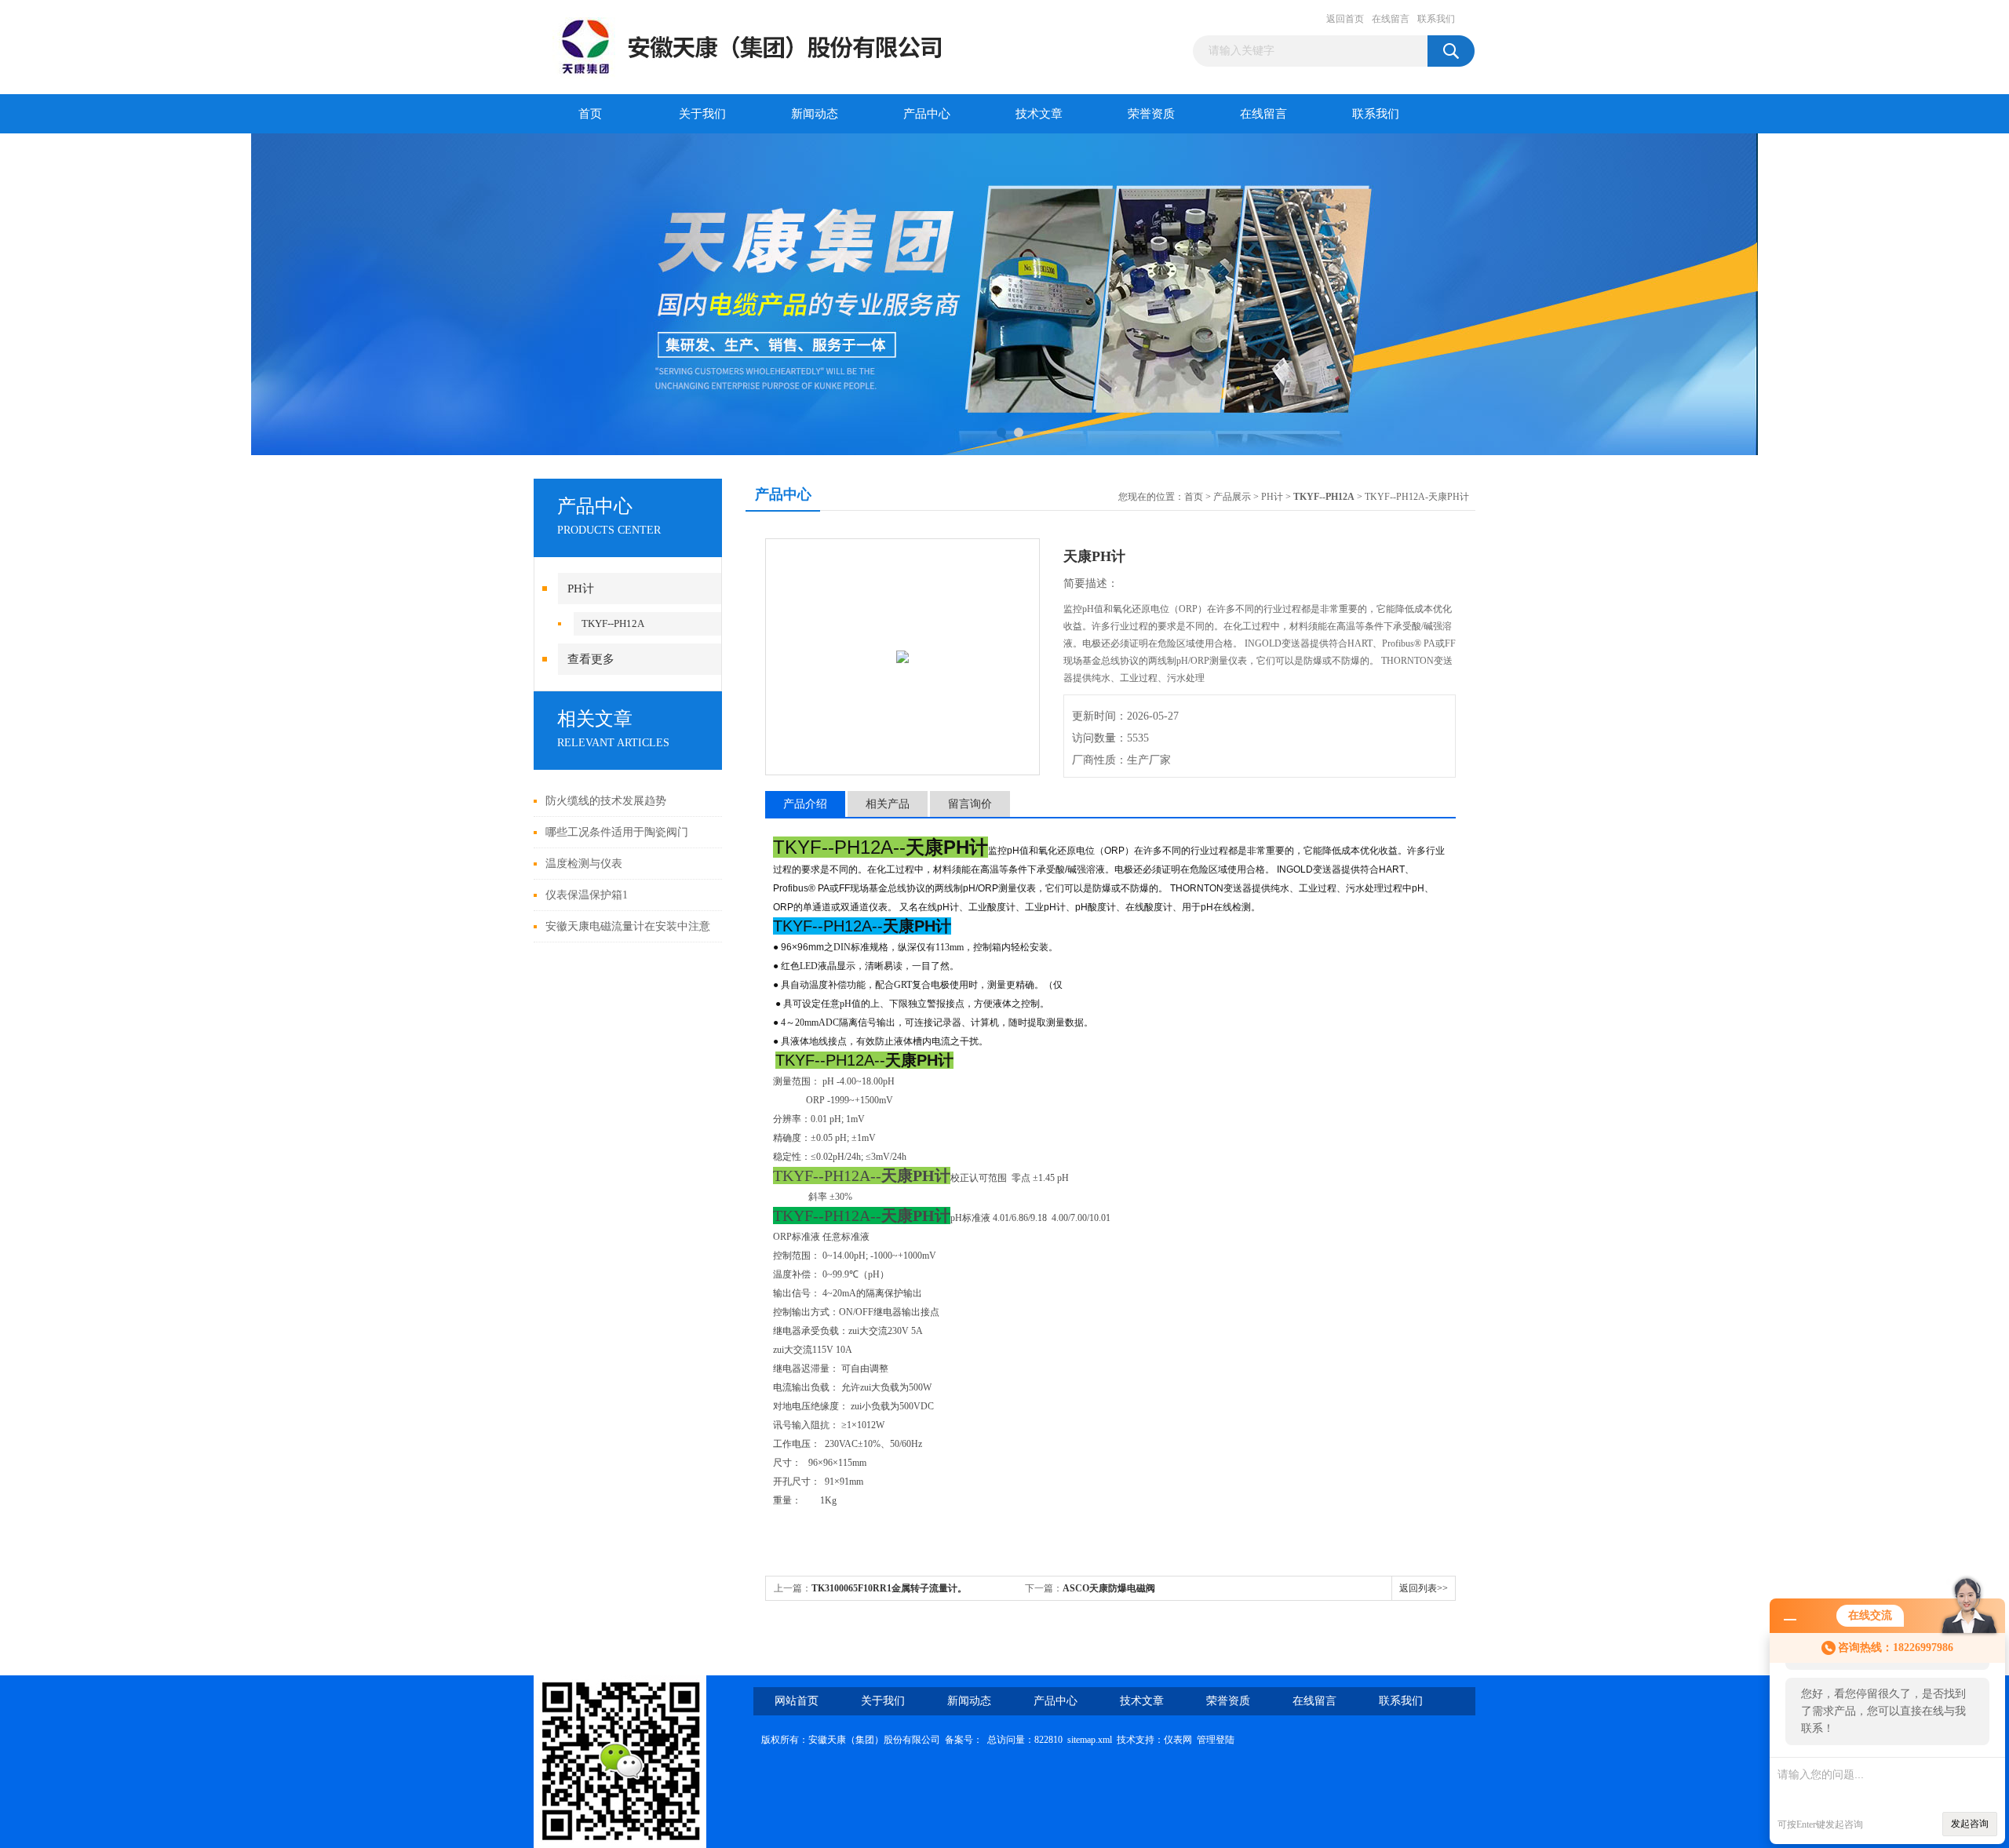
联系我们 (1436, 19)
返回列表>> (1424, 1588)
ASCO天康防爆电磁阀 (1109, 1588)
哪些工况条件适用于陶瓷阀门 (617, 832)
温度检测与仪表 (584, 864)
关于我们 (702, 114)
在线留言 (1391, 19)
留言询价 (970, 804)
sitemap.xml (1090, 1740)
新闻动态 (815, 114)
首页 (590, 114)
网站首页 (797, 1701)
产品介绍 (805, 804)
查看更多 (591, 659)
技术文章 (1039, 114)
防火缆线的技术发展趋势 (606, 801)
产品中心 (927, 114)
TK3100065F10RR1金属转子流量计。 (889, 1588)
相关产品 (888, 804)
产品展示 (1232, 497)
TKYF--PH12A (613, 623)
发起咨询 (1970, 1824)
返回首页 (1345, 19)
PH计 (581, 589)
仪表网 (1178, 1740)
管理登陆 (1216, 1740)
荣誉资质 (1151, 114)
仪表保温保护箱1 (587, 895)
